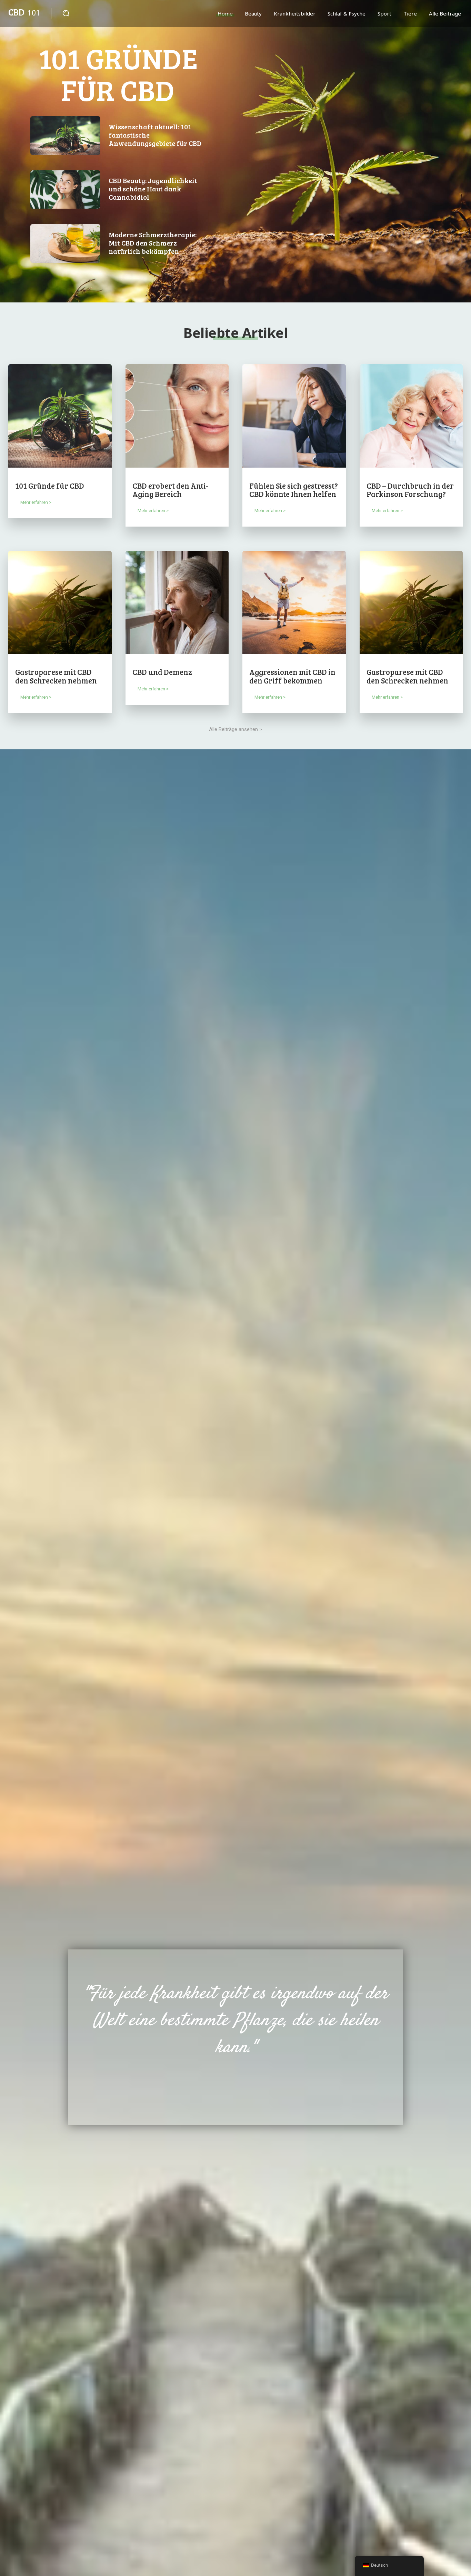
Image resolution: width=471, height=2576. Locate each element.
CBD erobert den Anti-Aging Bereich (171, 490)
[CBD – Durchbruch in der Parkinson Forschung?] (411, 416)
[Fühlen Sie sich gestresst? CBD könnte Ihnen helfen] (294, 416)
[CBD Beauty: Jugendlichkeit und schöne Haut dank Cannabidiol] (65, 190)
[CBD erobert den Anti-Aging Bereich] (177, 416)
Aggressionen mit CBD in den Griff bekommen (292, 676)
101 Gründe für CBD (118, 74)
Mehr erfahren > (36, 502)
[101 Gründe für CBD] (60, 416)
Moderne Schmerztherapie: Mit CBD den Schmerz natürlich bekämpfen (153, 243)
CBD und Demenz (162, 672)
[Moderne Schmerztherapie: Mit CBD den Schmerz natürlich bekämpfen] (65, 243)
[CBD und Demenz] (177, 602)
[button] (66, 13)
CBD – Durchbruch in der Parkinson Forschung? (410, 490)
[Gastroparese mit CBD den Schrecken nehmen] (60, 602)
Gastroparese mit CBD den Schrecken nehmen (56, 676)
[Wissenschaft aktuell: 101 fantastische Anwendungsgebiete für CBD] (65, 136)
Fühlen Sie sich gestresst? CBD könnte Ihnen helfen (294, 490)
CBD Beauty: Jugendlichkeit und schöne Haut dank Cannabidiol (153, 189)
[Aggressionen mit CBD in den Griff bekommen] (294, 602)
